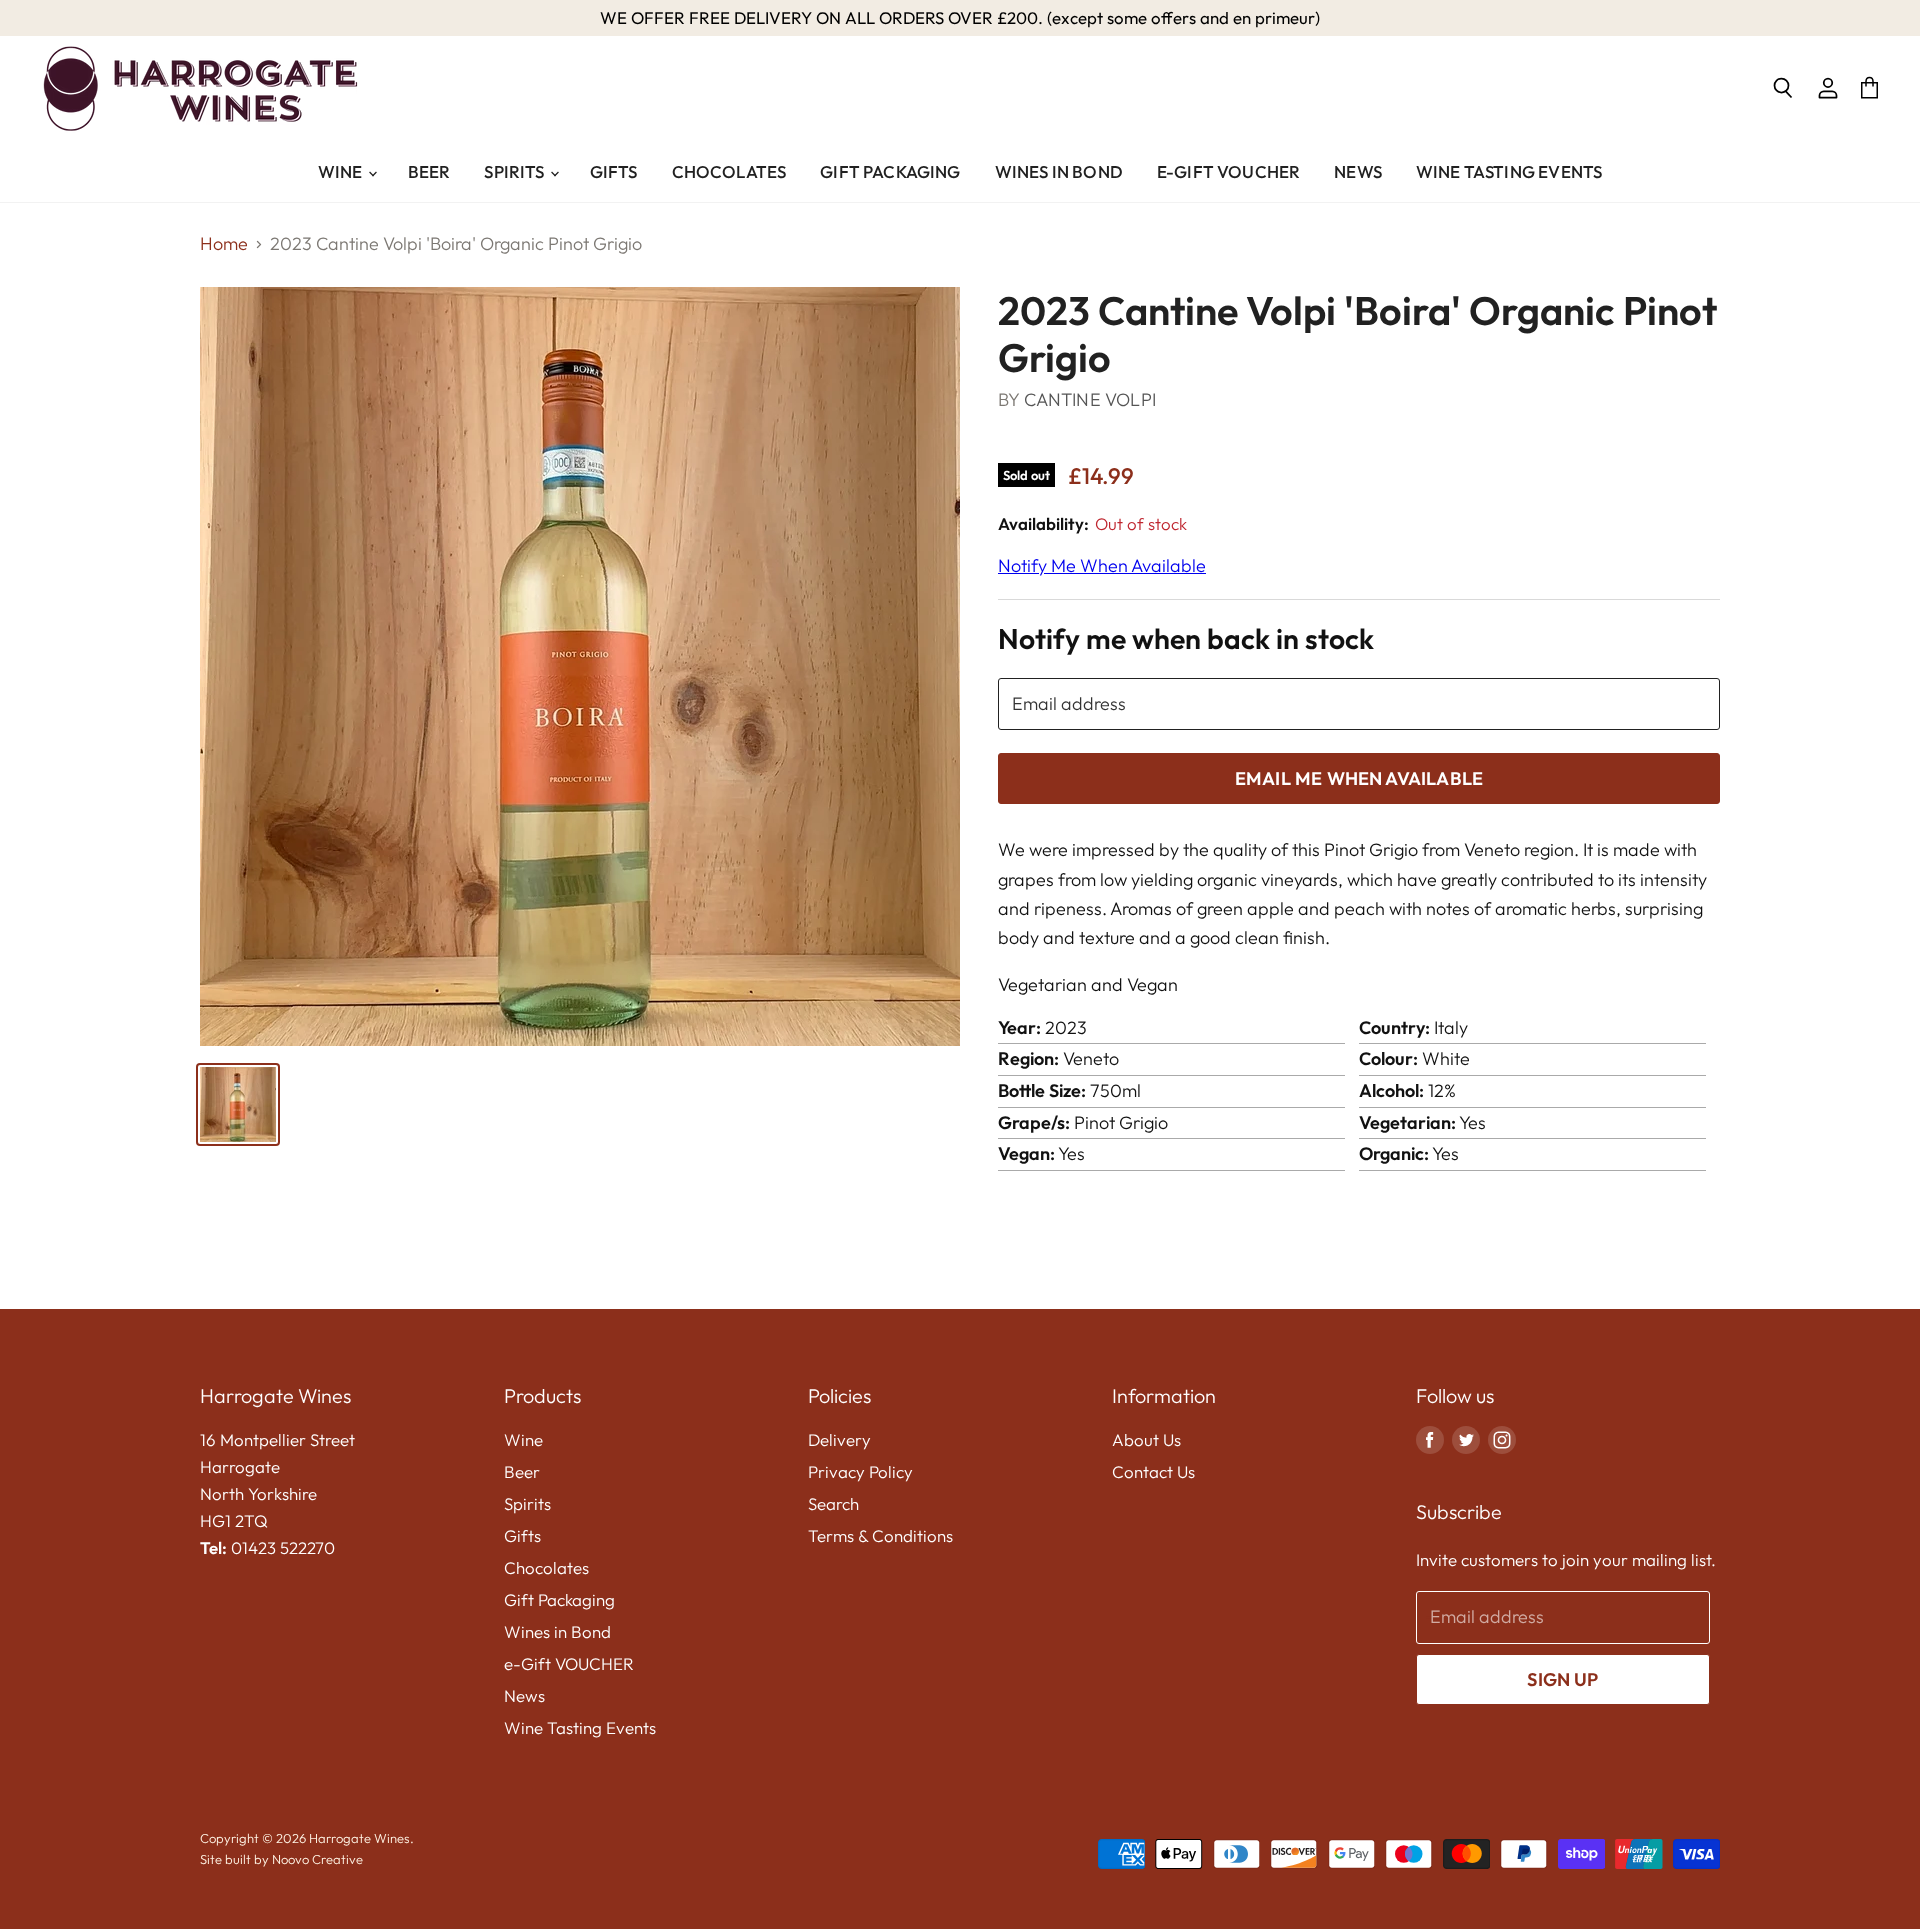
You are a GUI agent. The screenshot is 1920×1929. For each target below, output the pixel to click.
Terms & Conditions (880, 1535)
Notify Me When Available (1102, 565)
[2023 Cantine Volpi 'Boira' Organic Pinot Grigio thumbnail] (238, 1104)
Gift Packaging (890, 171)
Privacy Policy (860, 1471)
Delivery (839, 1439)
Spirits (515, 171)
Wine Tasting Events (1509, 171)
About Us (1146, 1439)
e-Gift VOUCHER (1228, 171)
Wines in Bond (1059, 171)
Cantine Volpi (1090, 399)
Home (224, 244)
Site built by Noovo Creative (281, 1859)
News (1358, 171)
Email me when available (1359, 778)
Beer (429, 171)
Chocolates (729, 171)
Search (833, 1503)
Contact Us (1153, 1471)
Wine (342, 171)
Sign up (1562, 1679)
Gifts (614, 171)
